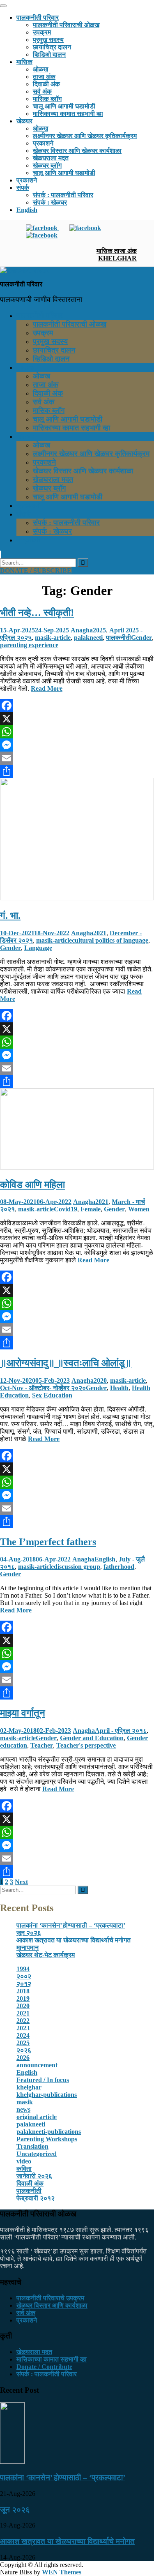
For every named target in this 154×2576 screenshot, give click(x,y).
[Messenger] (77, 745)
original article (37, 2117)
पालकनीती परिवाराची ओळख (66, 25)
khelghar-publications (47, 2095)
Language (38, 948)
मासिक (24, 62)
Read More (47, 688)
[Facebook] (77, 706)
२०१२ (24, 1984)
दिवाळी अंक (46, 84)
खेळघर (24, 121)
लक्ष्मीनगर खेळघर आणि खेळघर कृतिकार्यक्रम (85, 136)
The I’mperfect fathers (48, 1542)
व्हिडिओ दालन (49, 54)
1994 (23, 1969)
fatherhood (119, 1567)
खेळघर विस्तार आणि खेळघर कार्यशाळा (77, 151)
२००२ (24, 1976)
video (24, 2161)
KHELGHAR (117, 258)
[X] (77, 719)
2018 (23, 1991)
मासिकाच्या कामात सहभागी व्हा (68, 114)
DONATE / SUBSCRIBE (36, 571)
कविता (24, 2169)
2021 (100, 933)
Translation (32, 2146)
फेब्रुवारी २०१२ (36, 2198)
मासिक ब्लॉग (47, 99)
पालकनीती (118, 638)
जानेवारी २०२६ (34, 2176)
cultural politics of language (110, 940)
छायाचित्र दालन (52, 47)
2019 (23, 1998)
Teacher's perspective (86, 1745)
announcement (37, 2065)
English (27, 210)
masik (25, 2102)
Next (21, 1882)
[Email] (77, 758)
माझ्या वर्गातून (23, 1713)
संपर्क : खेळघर (50, 202)
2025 (99, 630)
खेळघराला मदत (51, 158)
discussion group (77, 1567)
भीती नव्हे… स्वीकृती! (37, 613)
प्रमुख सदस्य (48, 40)
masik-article (53, 638)
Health (119, 1388)
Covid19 (66, 1209)
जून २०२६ (29, 1933)
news (23, 2109)
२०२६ (24, 2050)
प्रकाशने (43, 143)
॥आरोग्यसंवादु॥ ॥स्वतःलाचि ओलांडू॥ (66, 1363)
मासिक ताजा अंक (117, 251)
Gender (141, 638)
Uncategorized (37, 2154)
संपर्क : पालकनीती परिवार (63, 195)
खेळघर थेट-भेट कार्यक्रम (46, 1955)
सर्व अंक (42, 91)
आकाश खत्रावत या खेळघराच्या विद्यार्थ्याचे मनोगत (74, 1940)
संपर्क (23, 188)
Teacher (42, 1745)
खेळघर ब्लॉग (47, 165)
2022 (23, 2021)
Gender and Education (92, 1738)
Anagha (82, 630)
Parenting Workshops (47, 2139)
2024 (23, 2035)
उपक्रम (42, 32)
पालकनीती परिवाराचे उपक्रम (50, 2298)
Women (139, 1209)
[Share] (77, 771)
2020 (100, 1380)
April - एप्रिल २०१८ (121, 1731)
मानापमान (28, 1948)
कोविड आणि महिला (32, 1185)
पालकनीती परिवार (38, 17)
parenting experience (29, 645)
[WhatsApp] (77, 732)
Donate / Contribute (44, 2367)
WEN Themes (62, 2572)
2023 (23, 2028)
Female (91, 1209)
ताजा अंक (44, 77)
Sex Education (52, 1395)
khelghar (29, 2087)
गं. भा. (10, 916)
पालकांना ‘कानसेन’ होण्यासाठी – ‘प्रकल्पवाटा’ (71, 1925)
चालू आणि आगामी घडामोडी (64, 106)
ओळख (40, 69)
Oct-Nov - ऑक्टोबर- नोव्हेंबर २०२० (43, 1388)
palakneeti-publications (49, 2132)
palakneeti (88, 638)
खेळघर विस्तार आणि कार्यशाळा (52, 2305)
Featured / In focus (43, 2080)
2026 (23, 2058)
